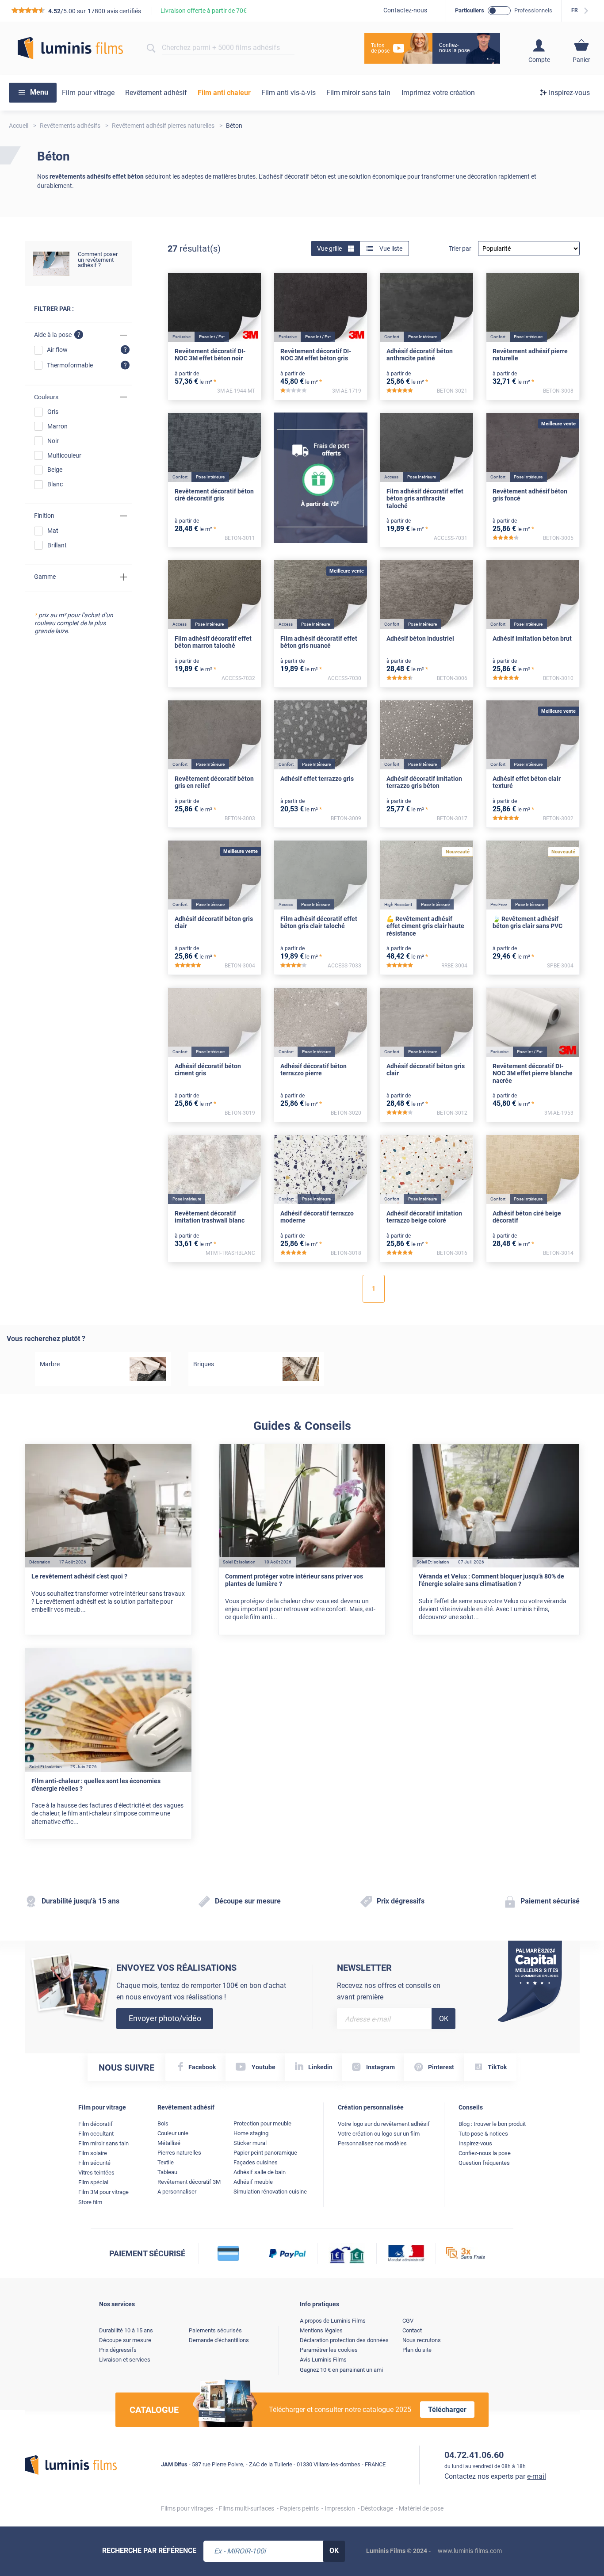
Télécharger (447, 2410)
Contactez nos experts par (495, 2476)
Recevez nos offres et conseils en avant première (389, 1991)
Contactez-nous (405, 10)
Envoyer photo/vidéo (165, 2018)
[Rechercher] (151, 48)
